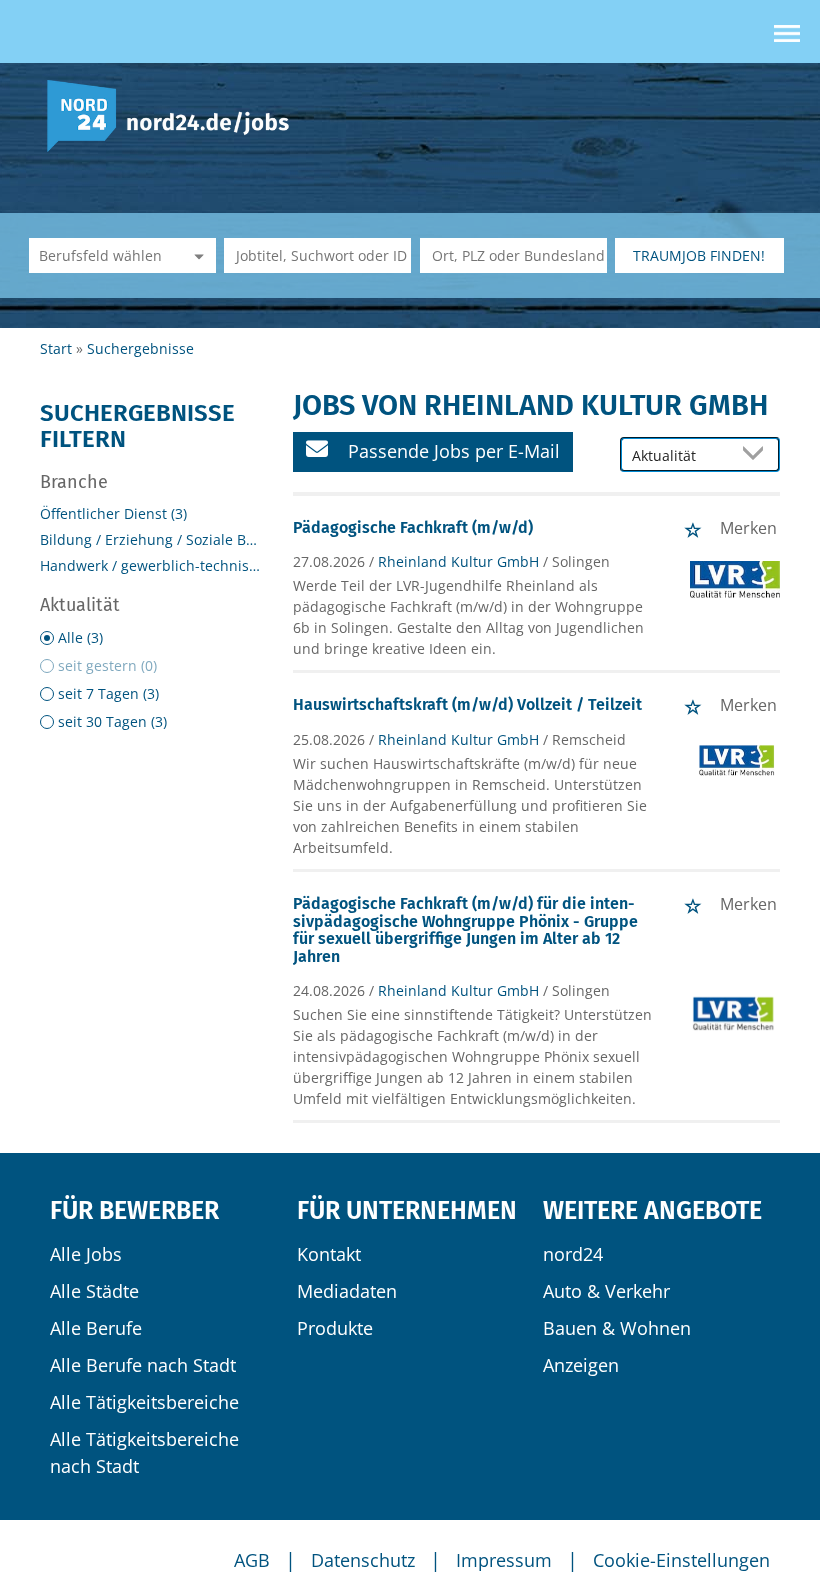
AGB (252, 1560)
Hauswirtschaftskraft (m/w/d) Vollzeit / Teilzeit (467, 704)
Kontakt (329, 1254)
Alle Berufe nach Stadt (143, 1365)
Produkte (335, 1328)
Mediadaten (347, 1291)
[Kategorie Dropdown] (196, 255)
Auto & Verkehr (606, 1291)
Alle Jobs (86, 1254)
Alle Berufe (96, 1328)
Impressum (504, 1560)
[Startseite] (175, 114)
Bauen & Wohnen (617, 1328)
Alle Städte (94, 1291)
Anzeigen (581, 1365)
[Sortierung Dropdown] (758, 455)
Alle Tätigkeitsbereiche (144, 1402)
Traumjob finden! (699, 255)
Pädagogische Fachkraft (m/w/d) (413, 527)
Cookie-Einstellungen (681, 1560)
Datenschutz (363, 1560)
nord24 (573, 1254)
